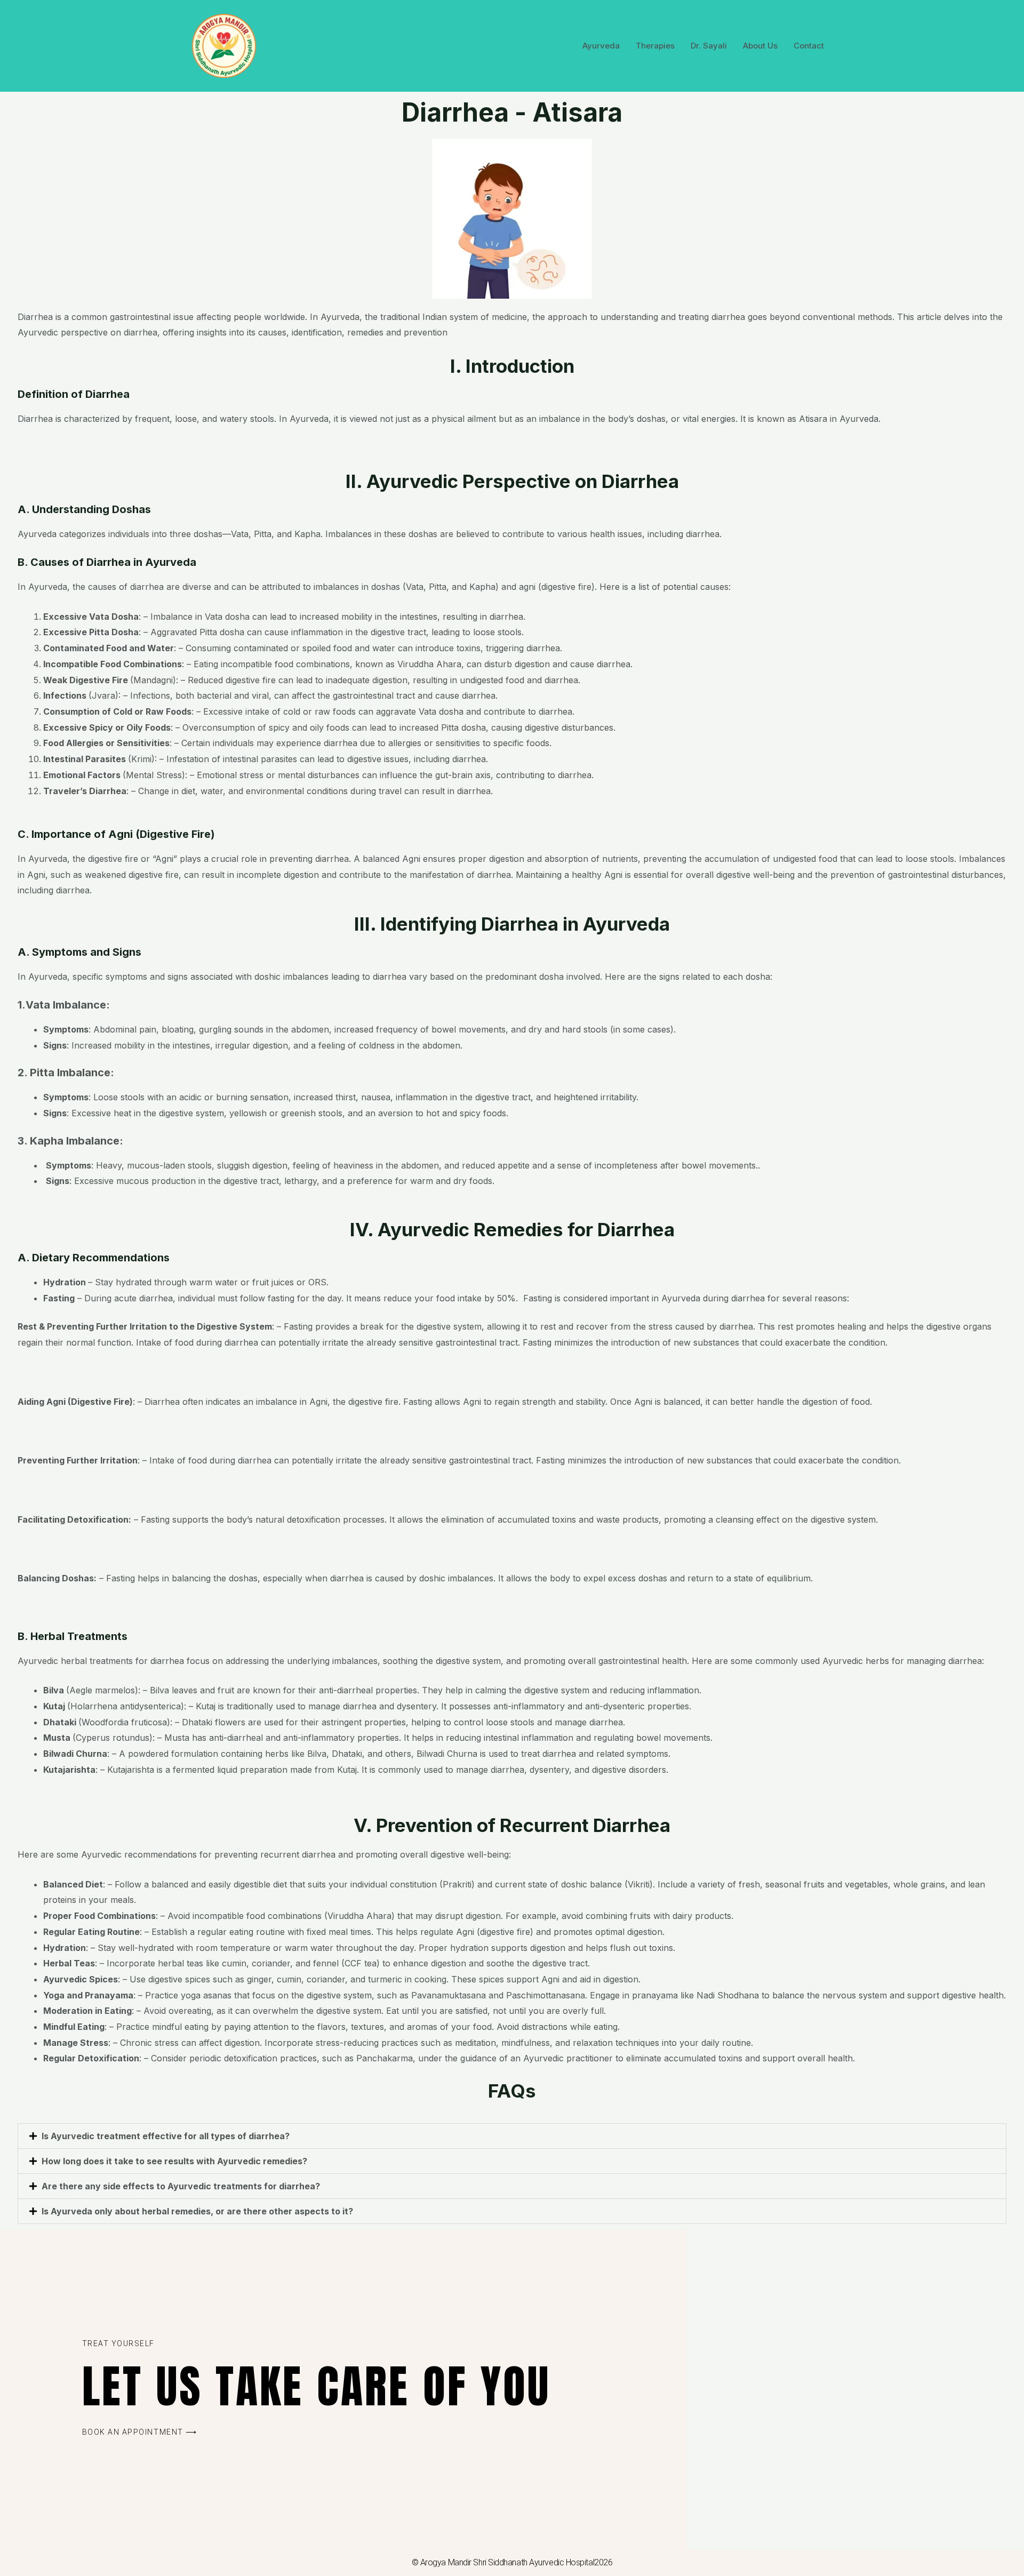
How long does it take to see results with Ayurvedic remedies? (175, 2161)
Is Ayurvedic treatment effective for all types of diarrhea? (167, 2136)
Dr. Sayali (709, 46)
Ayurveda (601, 46)
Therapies (655, 46)
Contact (809, 46)
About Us (760, 46)
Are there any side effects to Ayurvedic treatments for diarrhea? (182, 2186)
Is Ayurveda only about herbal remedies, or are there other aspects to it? (198, 2211)
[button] (512, 2136)
